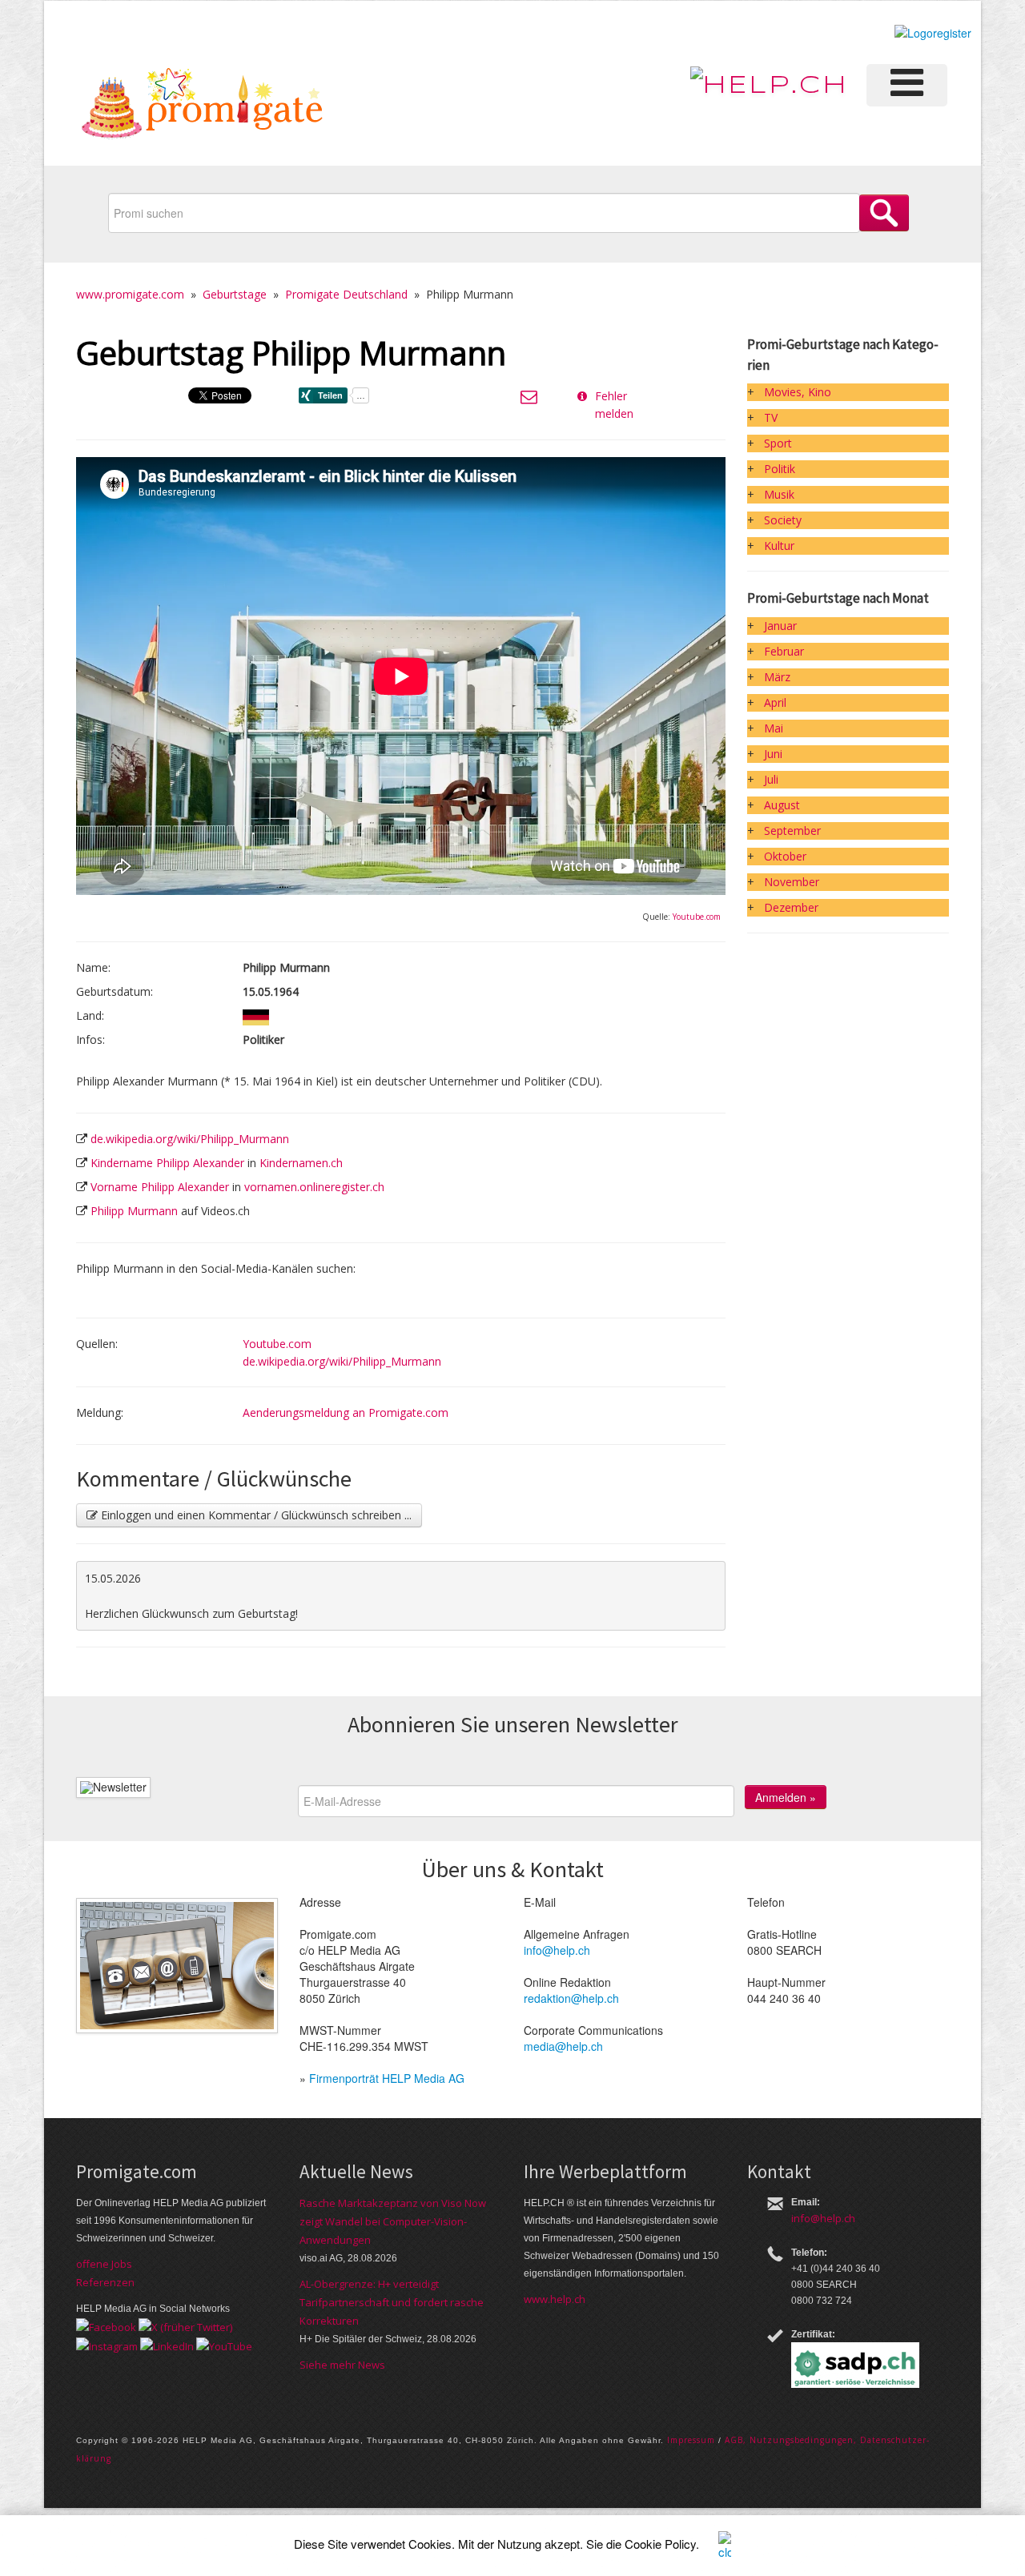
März (777, 677)
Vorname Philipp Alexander (160, 1187)
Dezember (791, 907)
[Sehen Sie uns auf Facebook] (106, 2326)
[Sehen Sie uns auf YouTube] (224, 2345)
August (782, 805)
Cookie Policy (660, 2544)
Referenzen (105, 2282)
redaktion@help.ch (571, 1998)
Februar (784, 651)
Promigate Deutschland (346, 294)
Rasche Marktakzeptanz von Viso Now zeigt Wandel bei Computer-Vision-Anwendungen (393, 2221)
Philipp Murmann (134, 1211)
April (775, 702)
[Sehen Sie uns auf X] (185, 2326)
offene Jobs (104, 2264)
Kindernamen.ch (301, 1163)
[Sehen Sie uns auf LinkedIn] (167, 2345)
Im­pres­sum (691, 2440)
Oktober (785, 856)
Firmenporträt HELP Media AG (387, 2078)
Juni (773, 754)
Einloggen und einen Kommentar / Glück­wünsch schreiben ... (255, 1515)
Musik (779, 494)
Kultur (779, 546)
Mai (774, 728)
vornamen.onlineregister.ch (314, 1187)
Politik (780, 469)
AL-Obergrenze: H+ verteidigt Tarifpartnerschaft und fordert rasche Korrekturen (392, 2302)
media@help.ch (563, 2046)
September (792, 831)
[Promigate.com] (203, 106)
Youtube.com (697, 917)
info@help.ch (557, 1950)
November (792, 882)
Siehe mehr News (342, 2365)
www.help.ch (555, 2299)
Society (783, 520)
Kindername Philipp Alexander (167, 1163)
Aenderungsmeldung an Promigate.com (346, 1412)
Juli (771, 779)
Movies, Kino (798, 392)
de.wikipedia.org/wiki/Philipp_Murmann (190, 1139)
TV (771, 417)
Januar (780, 626)
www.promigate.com (130, 294)
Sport (778, 443)
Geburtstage (235, 294)
